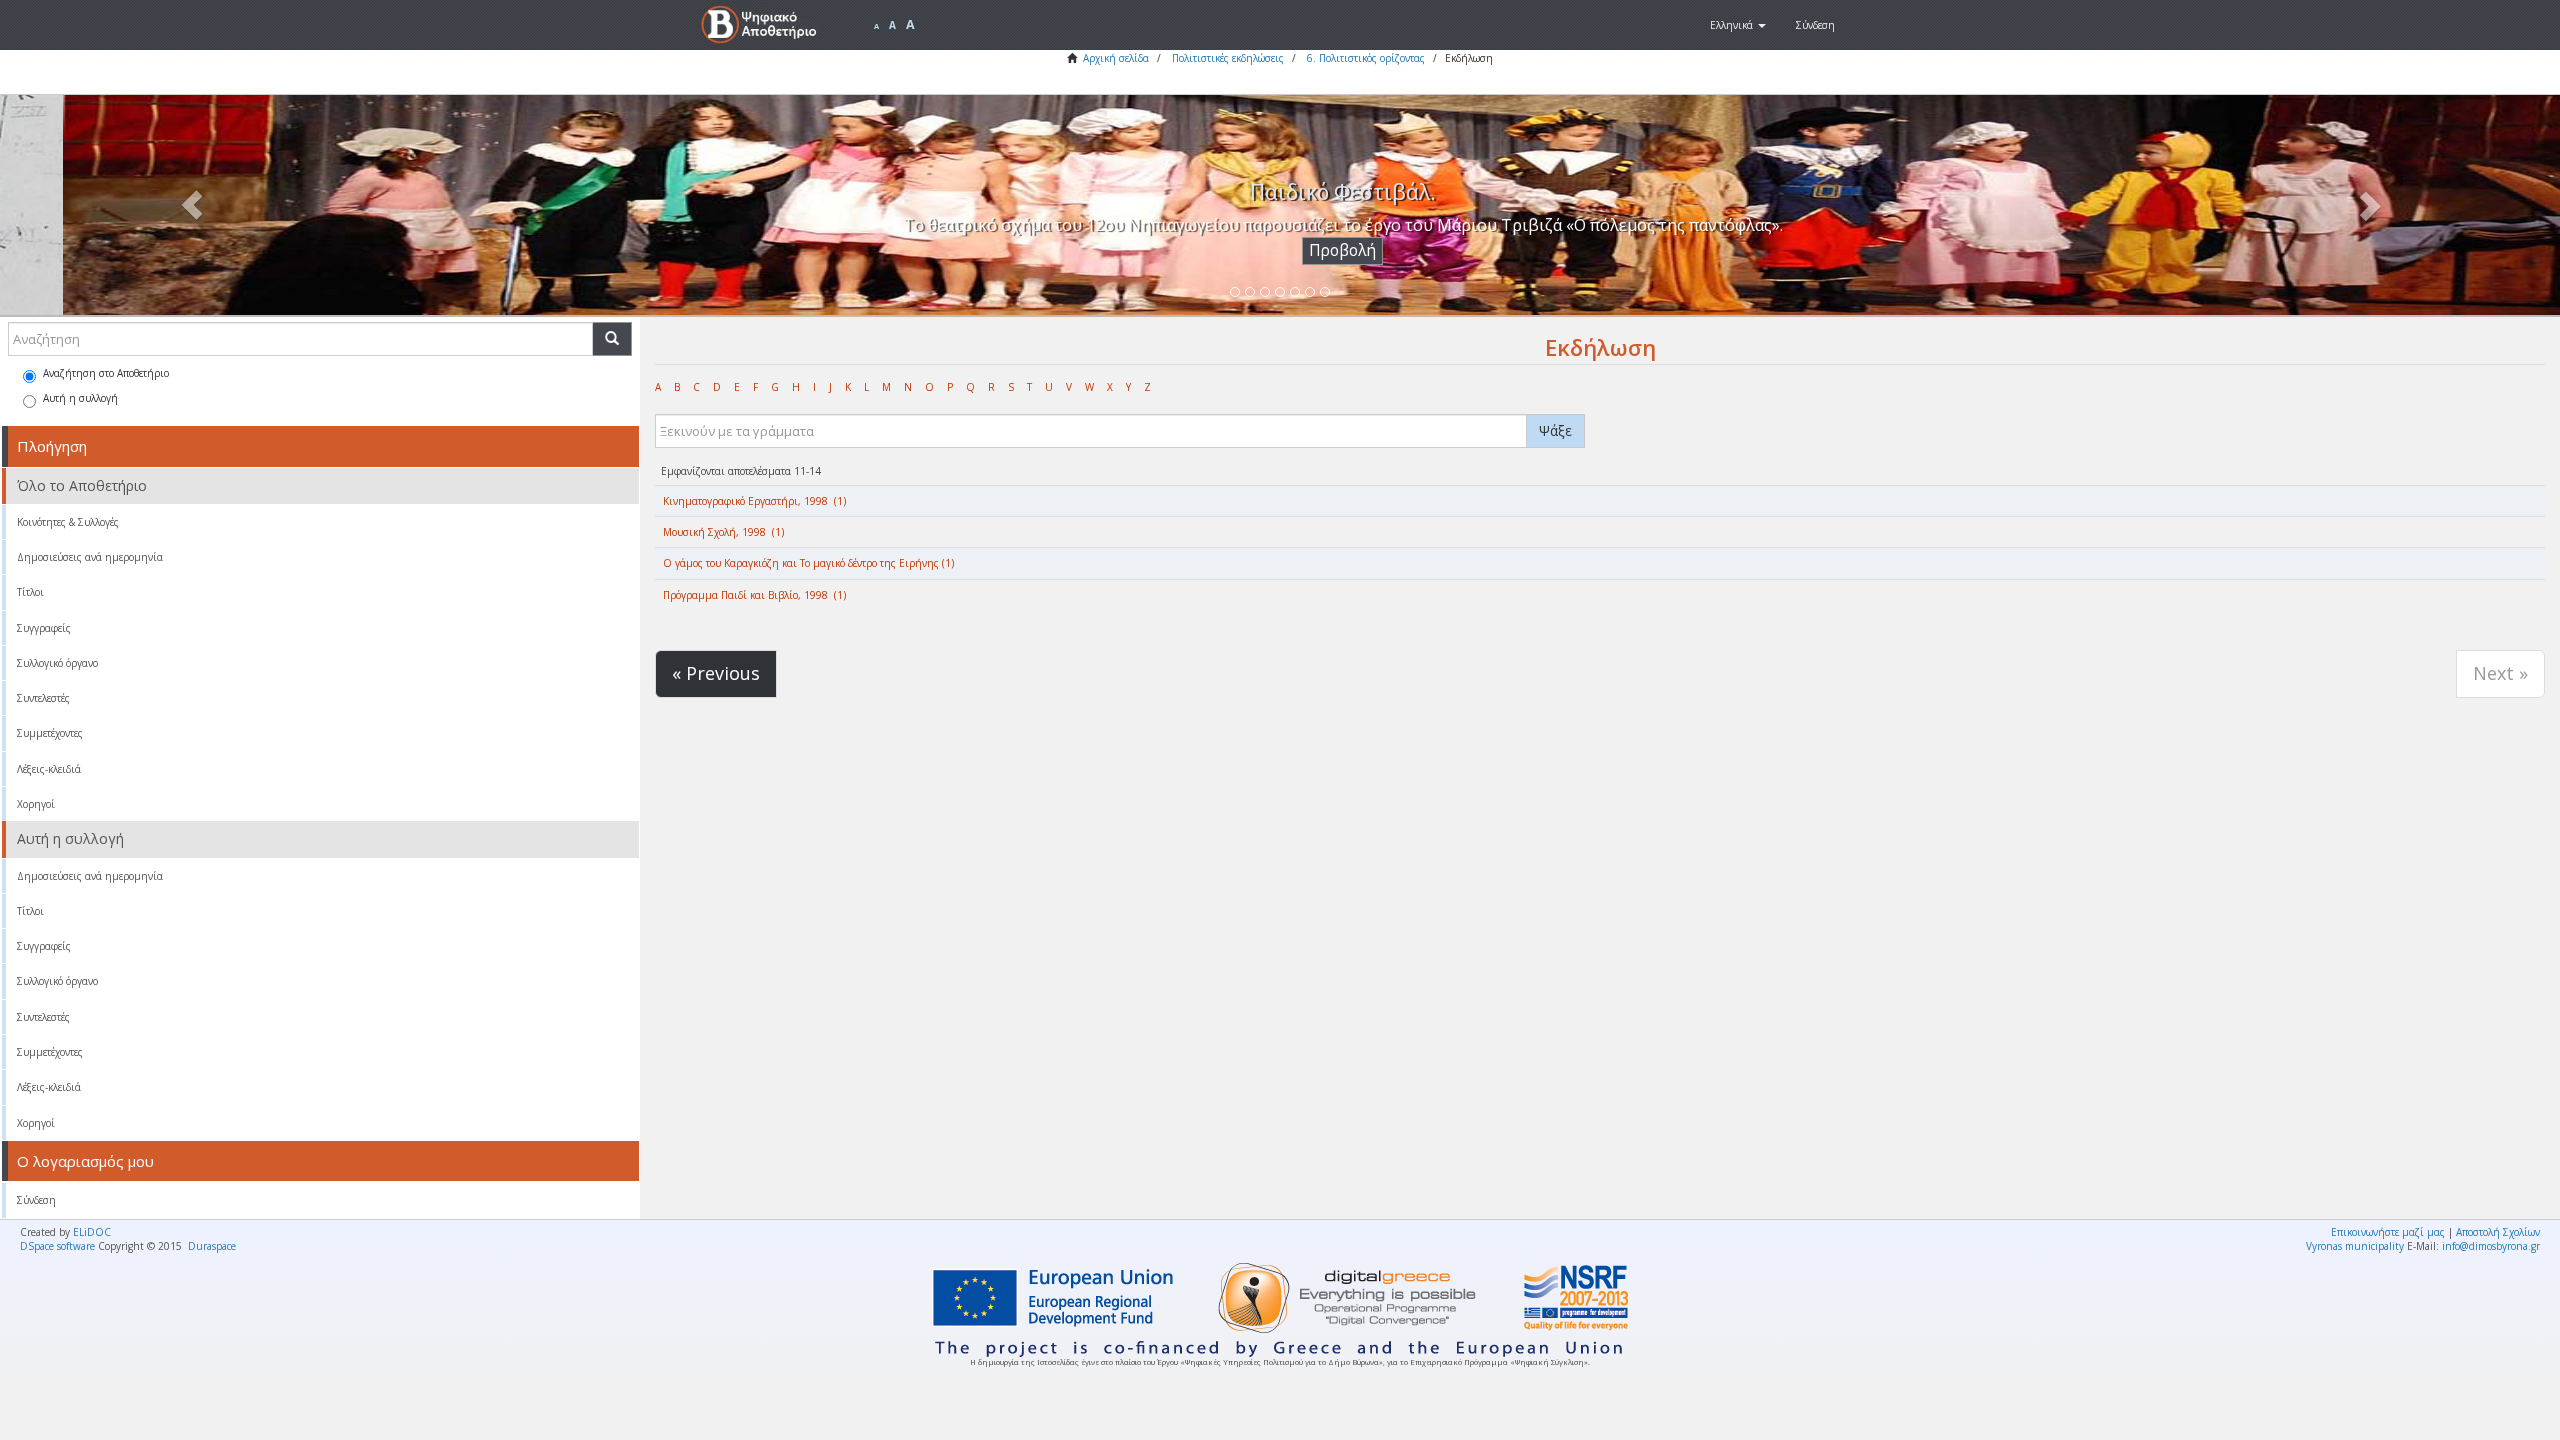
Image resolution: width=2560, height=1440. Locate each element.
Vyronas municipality (2355, 1246)
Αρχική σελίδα (1116, 58)
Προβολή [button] (1280, 250)
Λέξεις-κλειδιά (49, 769)
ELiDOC (92, 1232)
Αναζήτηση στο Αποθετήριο (106, 373)
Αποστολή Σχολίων (2498, 1232)
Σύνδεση (36, 1200)
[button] (1738, 25)
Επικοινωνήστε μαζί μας (2388, 1232)
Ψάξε (1555, 430)
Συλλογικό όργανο (57, 663)
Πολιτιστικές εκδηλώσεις (1228, 58)
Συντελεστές (43, 698)
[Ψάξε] (612, 339)
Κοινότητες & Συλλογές (68, 522)
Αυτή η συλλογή (80, 398)
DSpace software (57, 1246)
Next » (2500, 673)
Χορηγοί (36, 804)
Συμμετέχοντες (50, 733)
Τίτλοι (30, 592)
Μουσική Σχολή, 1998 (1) (723, 532)
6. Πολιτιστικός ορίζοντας (1366, 58)
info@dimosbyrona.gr (2491, 1246)
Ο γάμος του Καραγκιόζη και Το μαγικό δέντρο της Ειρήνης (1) (808, 563)
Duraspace (212, 1246)
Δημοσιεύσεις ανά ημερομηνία (90, 557)
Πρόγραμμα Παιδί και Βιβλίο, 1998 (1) (754, 595)
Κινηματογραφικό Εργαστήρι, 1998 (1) (754, 501)
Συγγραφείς (44, 628)
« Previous (716, 673)
